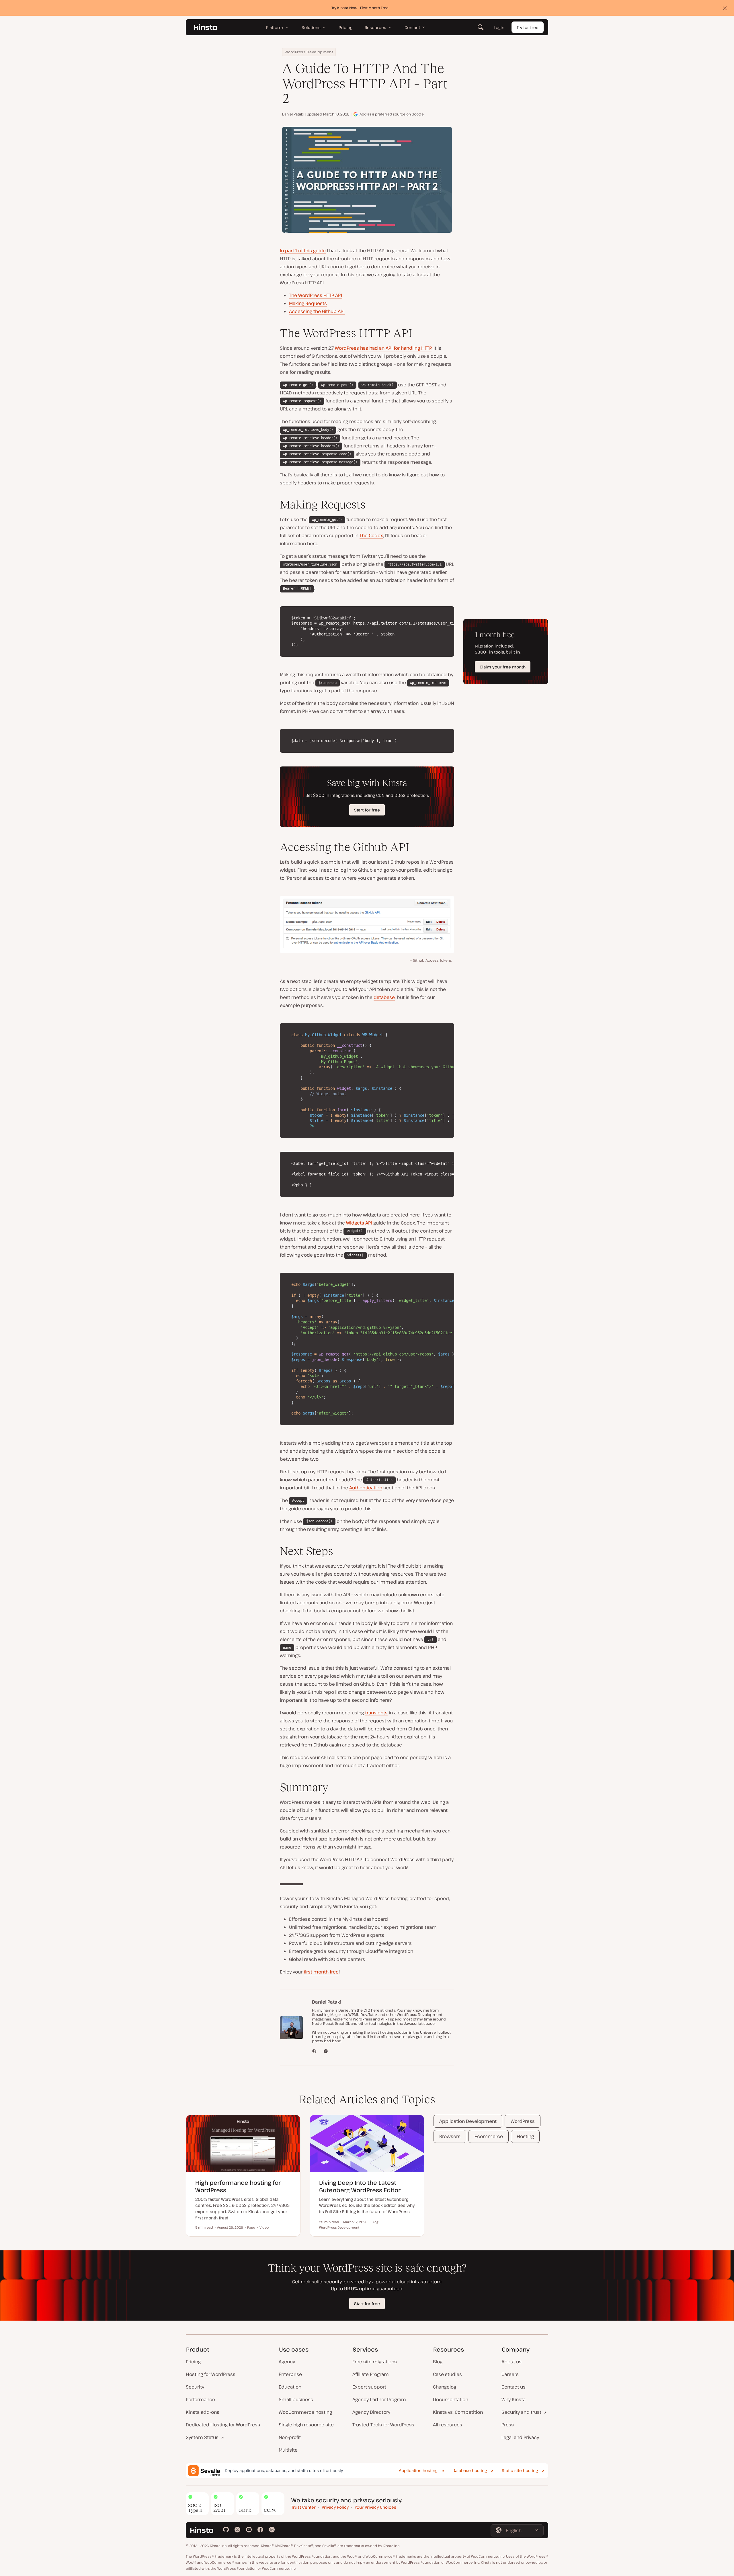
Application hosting (418, 2470)
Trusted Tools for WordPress (383, 2425)
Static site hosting (520, 2470)
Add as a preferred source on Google (392, 114)
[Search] (481, 27)
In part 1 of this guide (303, 251)
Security (195, 2387)
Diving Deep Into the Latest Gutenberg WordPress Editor (360, 2186)
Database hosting (470, 2470)
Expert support (369, 2387)
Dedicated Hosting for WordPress (223, 2425)
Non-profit (290, 2437)
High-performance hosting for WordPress (238, 2186)
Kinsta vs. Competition (458, 2412)
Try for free (528, 27)
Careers (510, 2374)
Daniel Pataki (293, 114)
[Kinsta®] (206, 27)
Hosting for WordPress (211, 2374)
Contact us (514, 2387)
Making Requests (308, 303)
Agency (287, 2362)
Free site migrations (375, 2362)
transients (376, 1713)
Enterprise (290, 2374)
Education (290, 2387)
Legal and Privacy (520, 2437)
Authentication (366, 1488)
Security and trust (521, 2412)
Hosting (525, 2136)
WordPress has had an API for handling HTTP (383, 348)
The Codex (371, 535)
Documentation (451, 2399)
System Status (202, 2437)
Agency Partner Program (379, 2399)
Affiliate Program (371, 2374)
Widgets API (359, 1223)
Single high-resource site (306, 2425)
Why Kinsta (514, 2399)
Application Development (468, 2121)
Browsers (450, 2136)
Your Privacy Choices (375, 2507)
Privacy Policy (335, 2507)
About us (512, 2362)
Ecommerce (489, 2136)
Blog (438, 2362)
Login (499, 27)
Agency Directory (371, 2412)
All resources (448, 2425)
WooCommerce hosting (305, 2412)
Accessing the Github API (317, 311)
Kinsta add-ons (203, 2412)
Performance (200, 2399)
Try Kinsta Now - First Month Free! (361, 8)
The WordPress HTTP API (316, 295)
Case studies (447, 2374)
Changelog (445, 2387)
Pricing (193, 2362)
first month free (321, 1972)
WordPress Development (309, 52)
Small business (296, 2399)
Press (508, 2425)
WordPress (523, 2121)
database (384, 997)
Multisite (288, 2450)
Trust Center (303, 2507)
